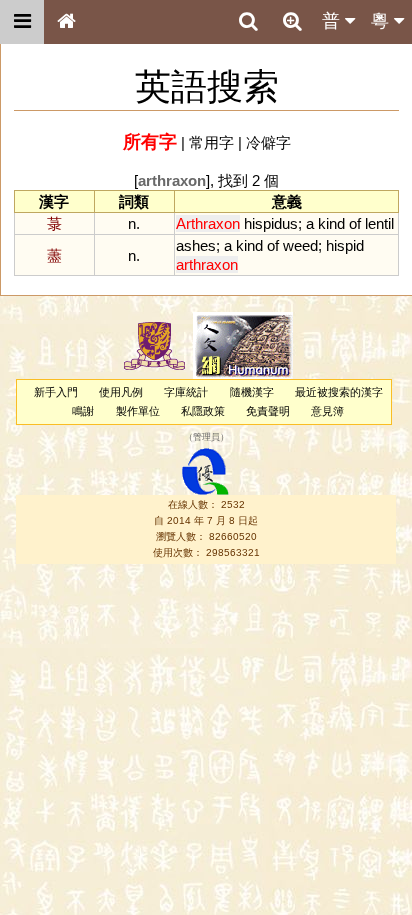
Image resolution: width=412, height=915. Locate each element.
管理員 (206, 438)
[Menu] (22, 22)
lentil (379, 223)
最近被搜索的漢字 (339, 392)
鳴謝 (83, 411)
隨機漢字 (252, 392)
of (355, 223)
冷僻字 (268, 142)
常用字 (211, 142)
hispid (345, 245)
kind (331, 223)
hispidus (271, 223)
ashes (196, 245)
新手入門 (56, 392)
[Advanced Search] (292, 21)
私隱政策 (203, 411)
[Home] (66, 22)
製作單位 (138, 411)
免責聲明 (268, 411)
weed (300, 245)
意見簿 (327, 411)
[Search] (248, 22)
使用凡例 (121, 392)
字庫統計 (186, 392)
